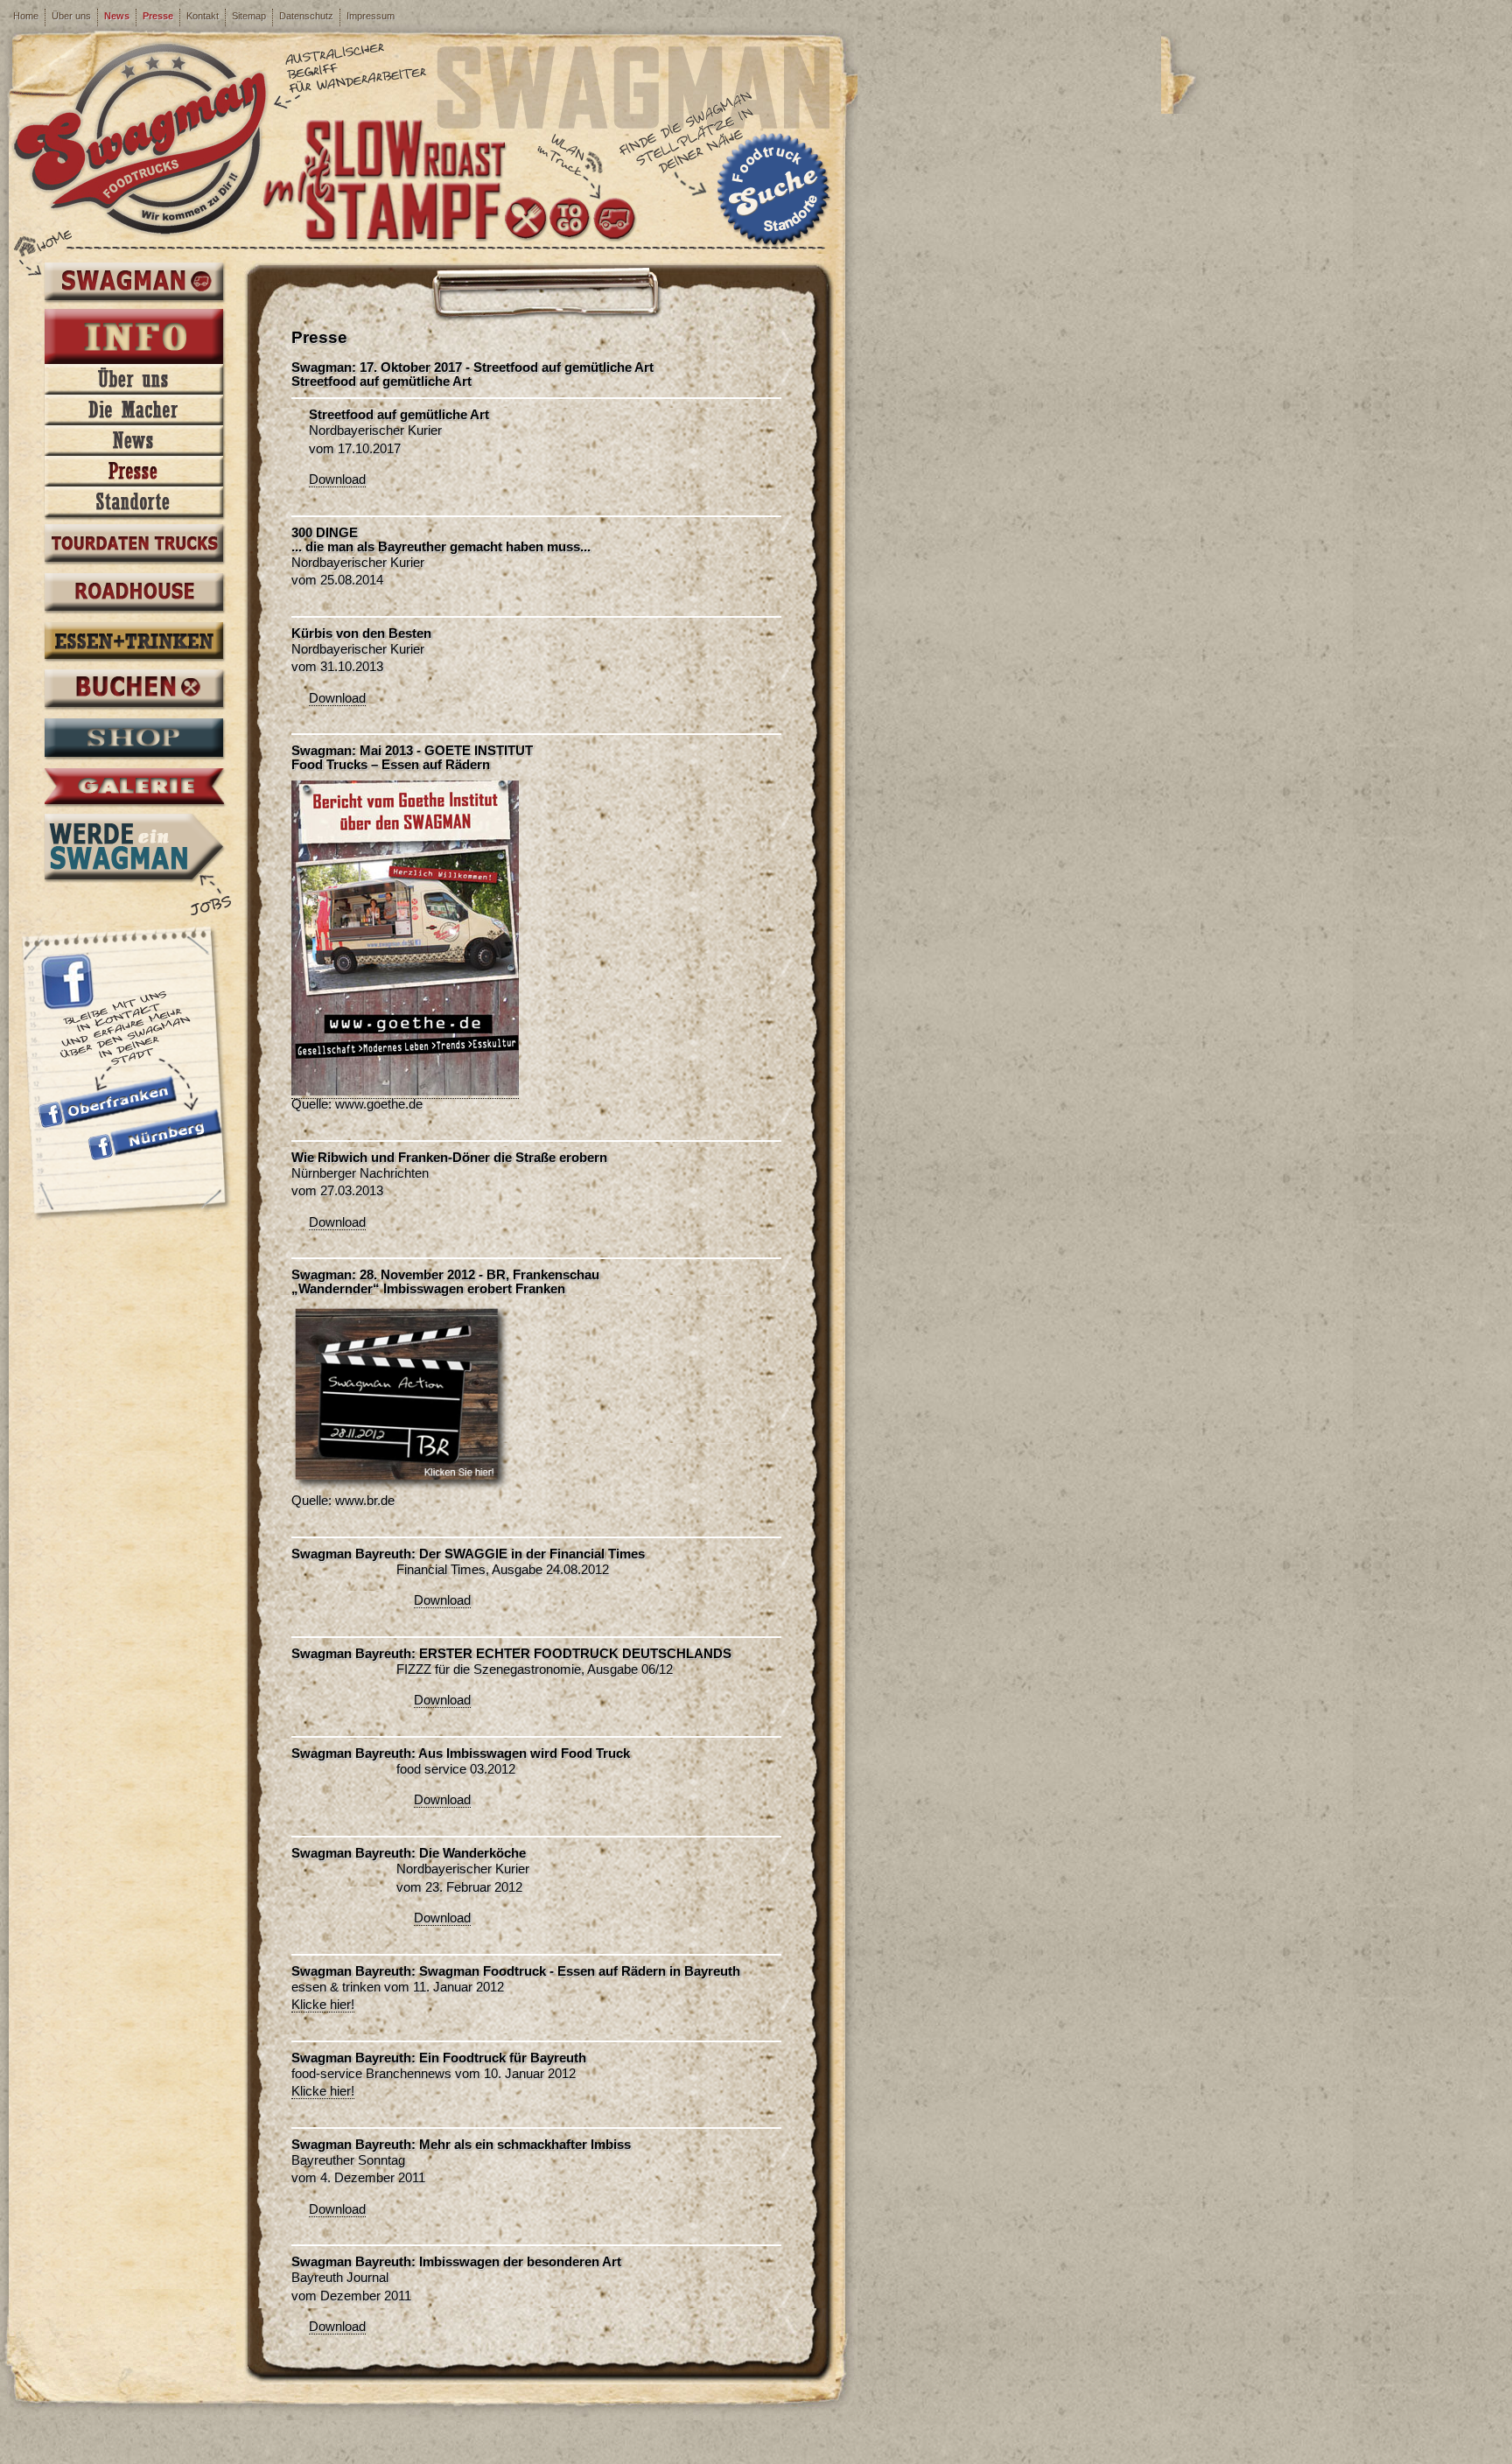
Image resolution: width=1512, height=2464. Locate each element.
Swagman (134, 282)
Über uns (71, 16)
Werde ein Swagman (134, 847)
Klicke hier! (323, 2005)
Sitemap (249, 16)
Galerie (134, 787)
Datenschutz (306, 16)
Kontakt (203, 16)
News (117, 16)
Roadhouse (134, 594)
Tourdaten (134, 545)
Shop (134, 740)
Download (337, 479)
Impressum (371, 16)
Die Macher (134, 410)
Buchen (134, 690)
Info (134, 337)
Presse (158, 16)
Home (26, 16)
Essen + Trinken (134, 642)
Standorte (134, 502)
